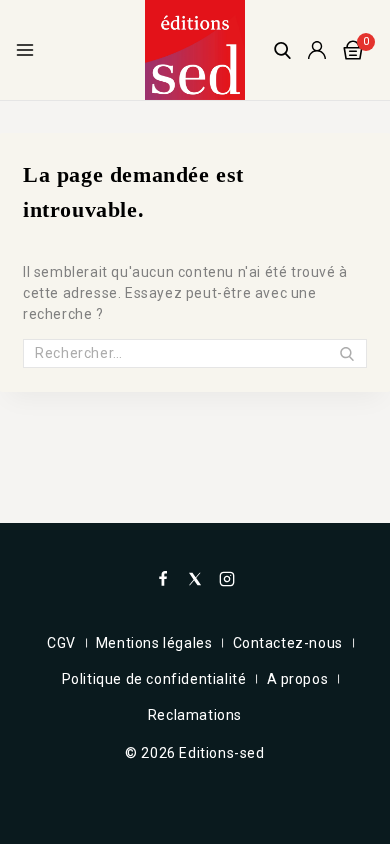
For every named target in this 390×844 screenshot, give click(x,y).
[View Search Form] (282, 50)
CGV (61, 643)
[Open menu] (25, 50)
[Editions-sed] (195, 50)
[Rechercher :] (195, 353)
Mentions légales (154, 643)
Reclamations (195, 715)
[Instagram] (227, 579)
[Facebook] (163, 579)
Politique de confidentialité (154, 679)
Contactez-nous (288, 643)
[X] (195, 579)
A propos (298, 679)
